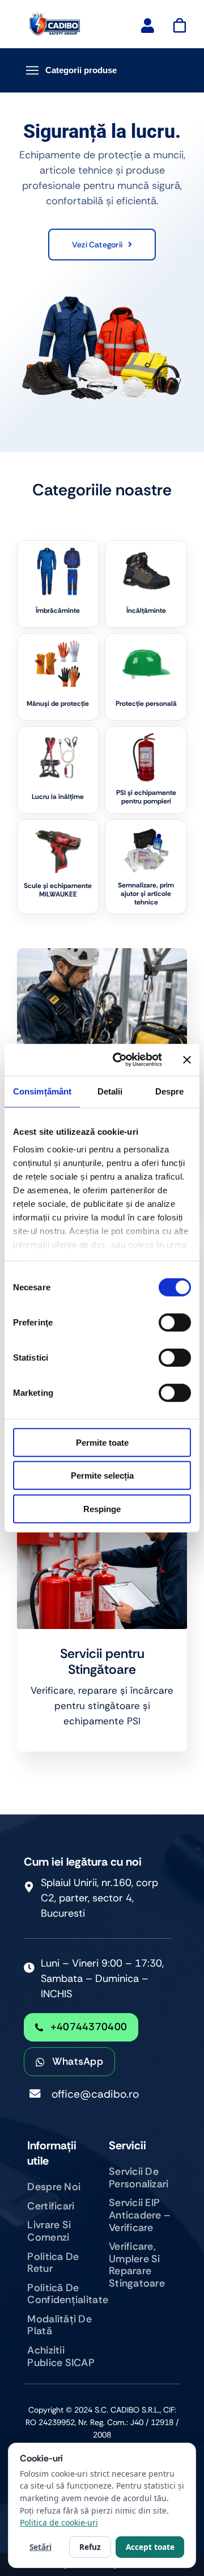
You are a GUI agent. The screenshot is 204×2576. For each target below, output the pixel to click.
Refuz (90, 2547)
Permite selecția (102, 1476)
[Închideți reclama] (187, 1060)
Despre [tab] (170, 1091)
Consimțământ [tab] (42, 1091)
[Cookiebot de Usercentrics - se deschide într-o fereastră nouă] (120, 1060)
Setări (41, 2547)
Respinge (102, 1508)
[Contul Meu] (148, 26)
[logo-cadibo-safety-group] (55, 17)
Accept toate (150, 2547)
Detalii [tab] (110, 1091)
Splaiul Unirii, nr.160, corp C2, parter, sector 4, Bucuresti (99, 1898)
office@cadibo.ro (95, 2094)
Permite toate (102, 1442)
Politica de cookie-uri (59, 2522)
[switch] (175, 1322)
